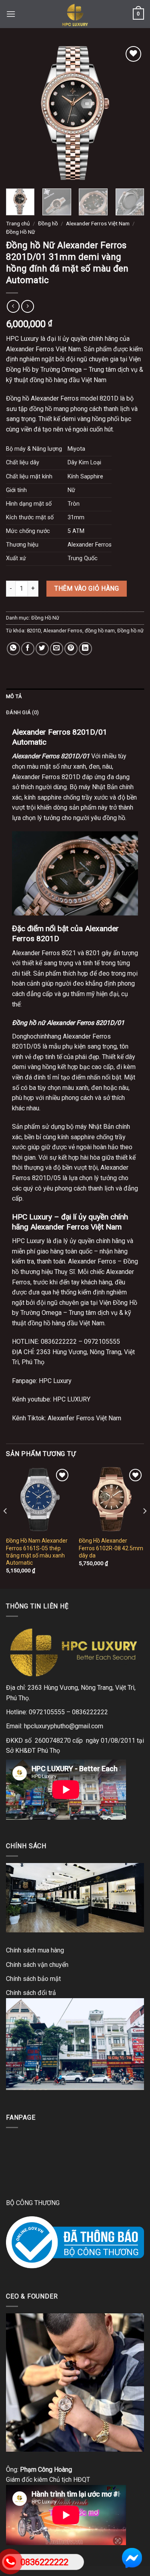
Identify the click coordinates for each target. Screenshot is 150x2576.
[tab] (75, 697)
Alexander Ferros (63, 631)
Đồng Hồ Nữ (20, 232)
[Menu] (11, 14)
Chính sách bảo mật (33, 1979)
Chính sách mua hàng (35, 1950)
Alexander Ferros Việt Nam (98, 223)
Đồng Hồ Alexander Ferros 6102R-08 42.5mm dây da (111, 1548)
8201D (34, 631)
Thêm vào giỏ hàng (87, 588)
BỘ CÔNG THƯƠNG (33, 2203)
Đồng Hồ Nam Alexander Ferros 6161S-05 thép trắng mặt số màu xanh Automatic (37, 1552)
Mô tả (14, 696)
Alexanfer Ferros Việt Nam (84, 1418)
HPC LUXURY (71, 1399)
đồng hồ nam (100, 631)
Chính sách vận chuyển (37, 1965)
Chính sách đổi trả (31, 1993)
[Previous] (19, 113)
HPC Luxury (55, 1381)
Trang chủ (18, 223)
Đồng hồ (48, 223)
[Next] (131, 113)
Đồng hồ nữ (130, 631)
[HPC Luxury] (75, 14)
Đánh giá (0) (22, 712)
